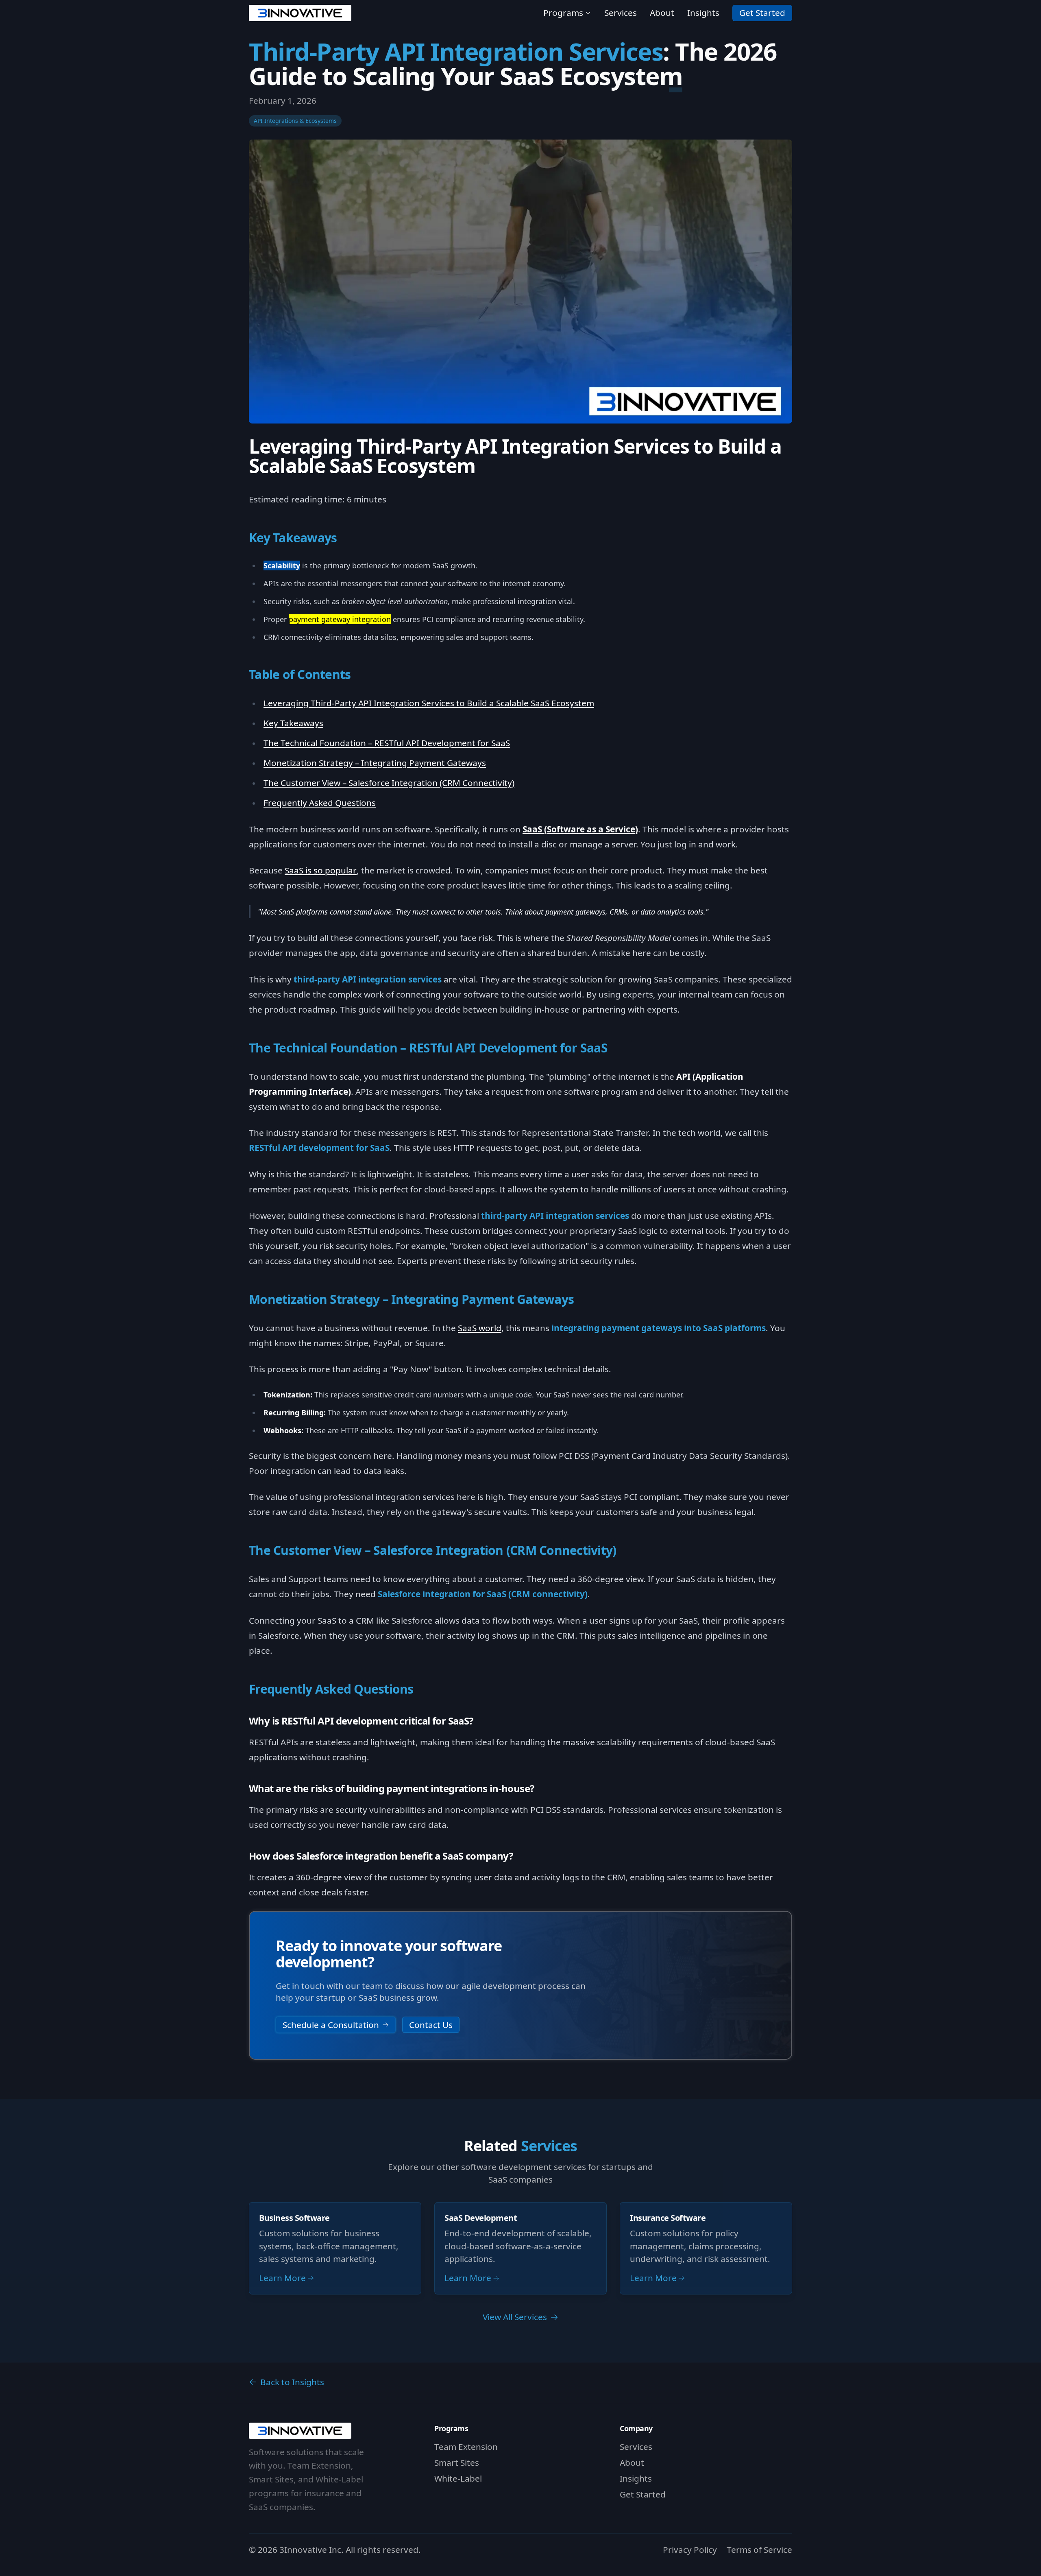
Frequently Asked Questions (320, 803)
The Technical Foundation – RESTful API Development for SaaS (387, 743)
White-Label (458, 2478)
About (662, 13)
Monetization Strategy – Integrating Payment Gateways (375, 763)
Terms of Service (759, 2550)
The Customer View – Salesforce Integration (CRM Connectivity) (389, 783)
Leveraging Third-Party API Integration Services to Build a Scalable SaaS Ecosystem (429, 703)
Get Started (762, 13)
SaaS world (480, 1328)
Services (621, 13)
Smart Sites (457, 2462)
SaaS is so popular (321, 870)
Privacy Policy (690, 2550)
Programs (563, 13)
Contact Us (431, 2025)
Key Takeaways (293, 723)
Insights (703, 13)
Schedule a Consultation (331, 2025)
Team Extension (466, 2447)
